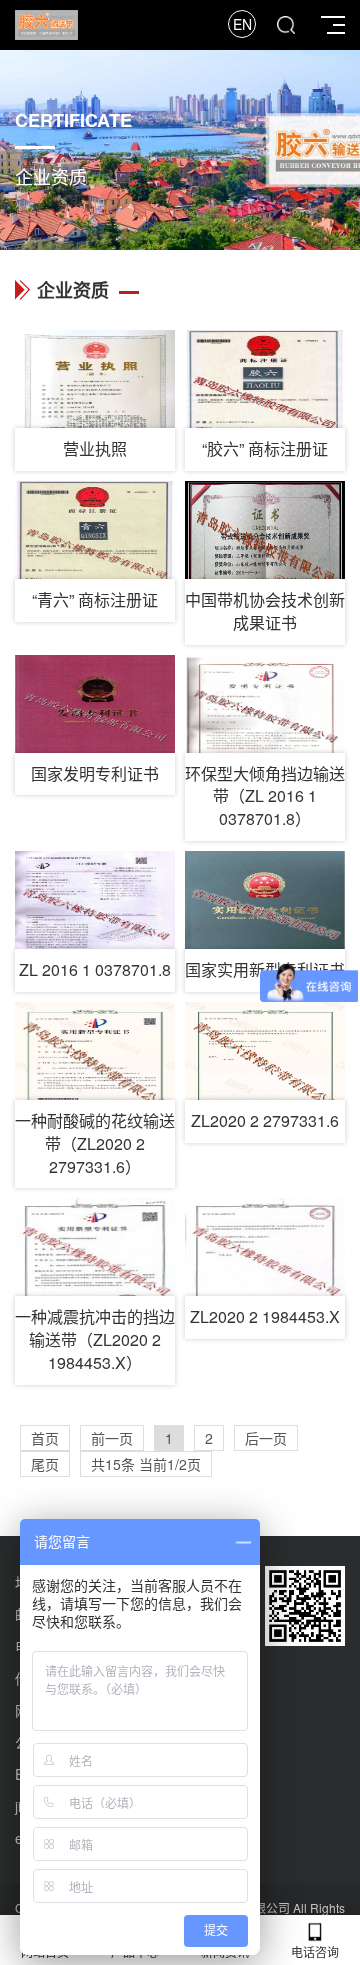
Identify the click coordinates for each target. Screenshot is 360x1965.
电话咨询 (315, 1951)
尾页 (45, 1464)
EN (242, 24)
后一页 (266, 1438)
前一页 (112, 1438)
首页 (45, 1438)
